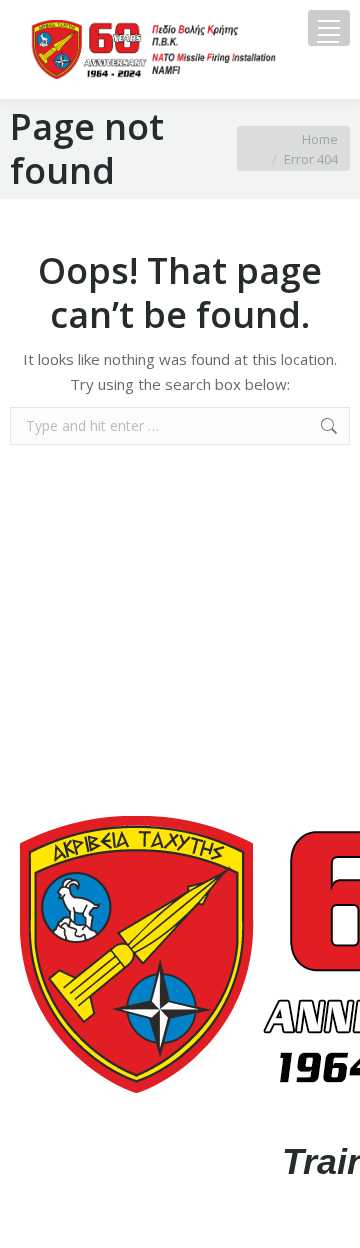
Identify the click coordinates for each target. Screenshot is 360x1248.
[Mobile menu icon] (329, 28)
